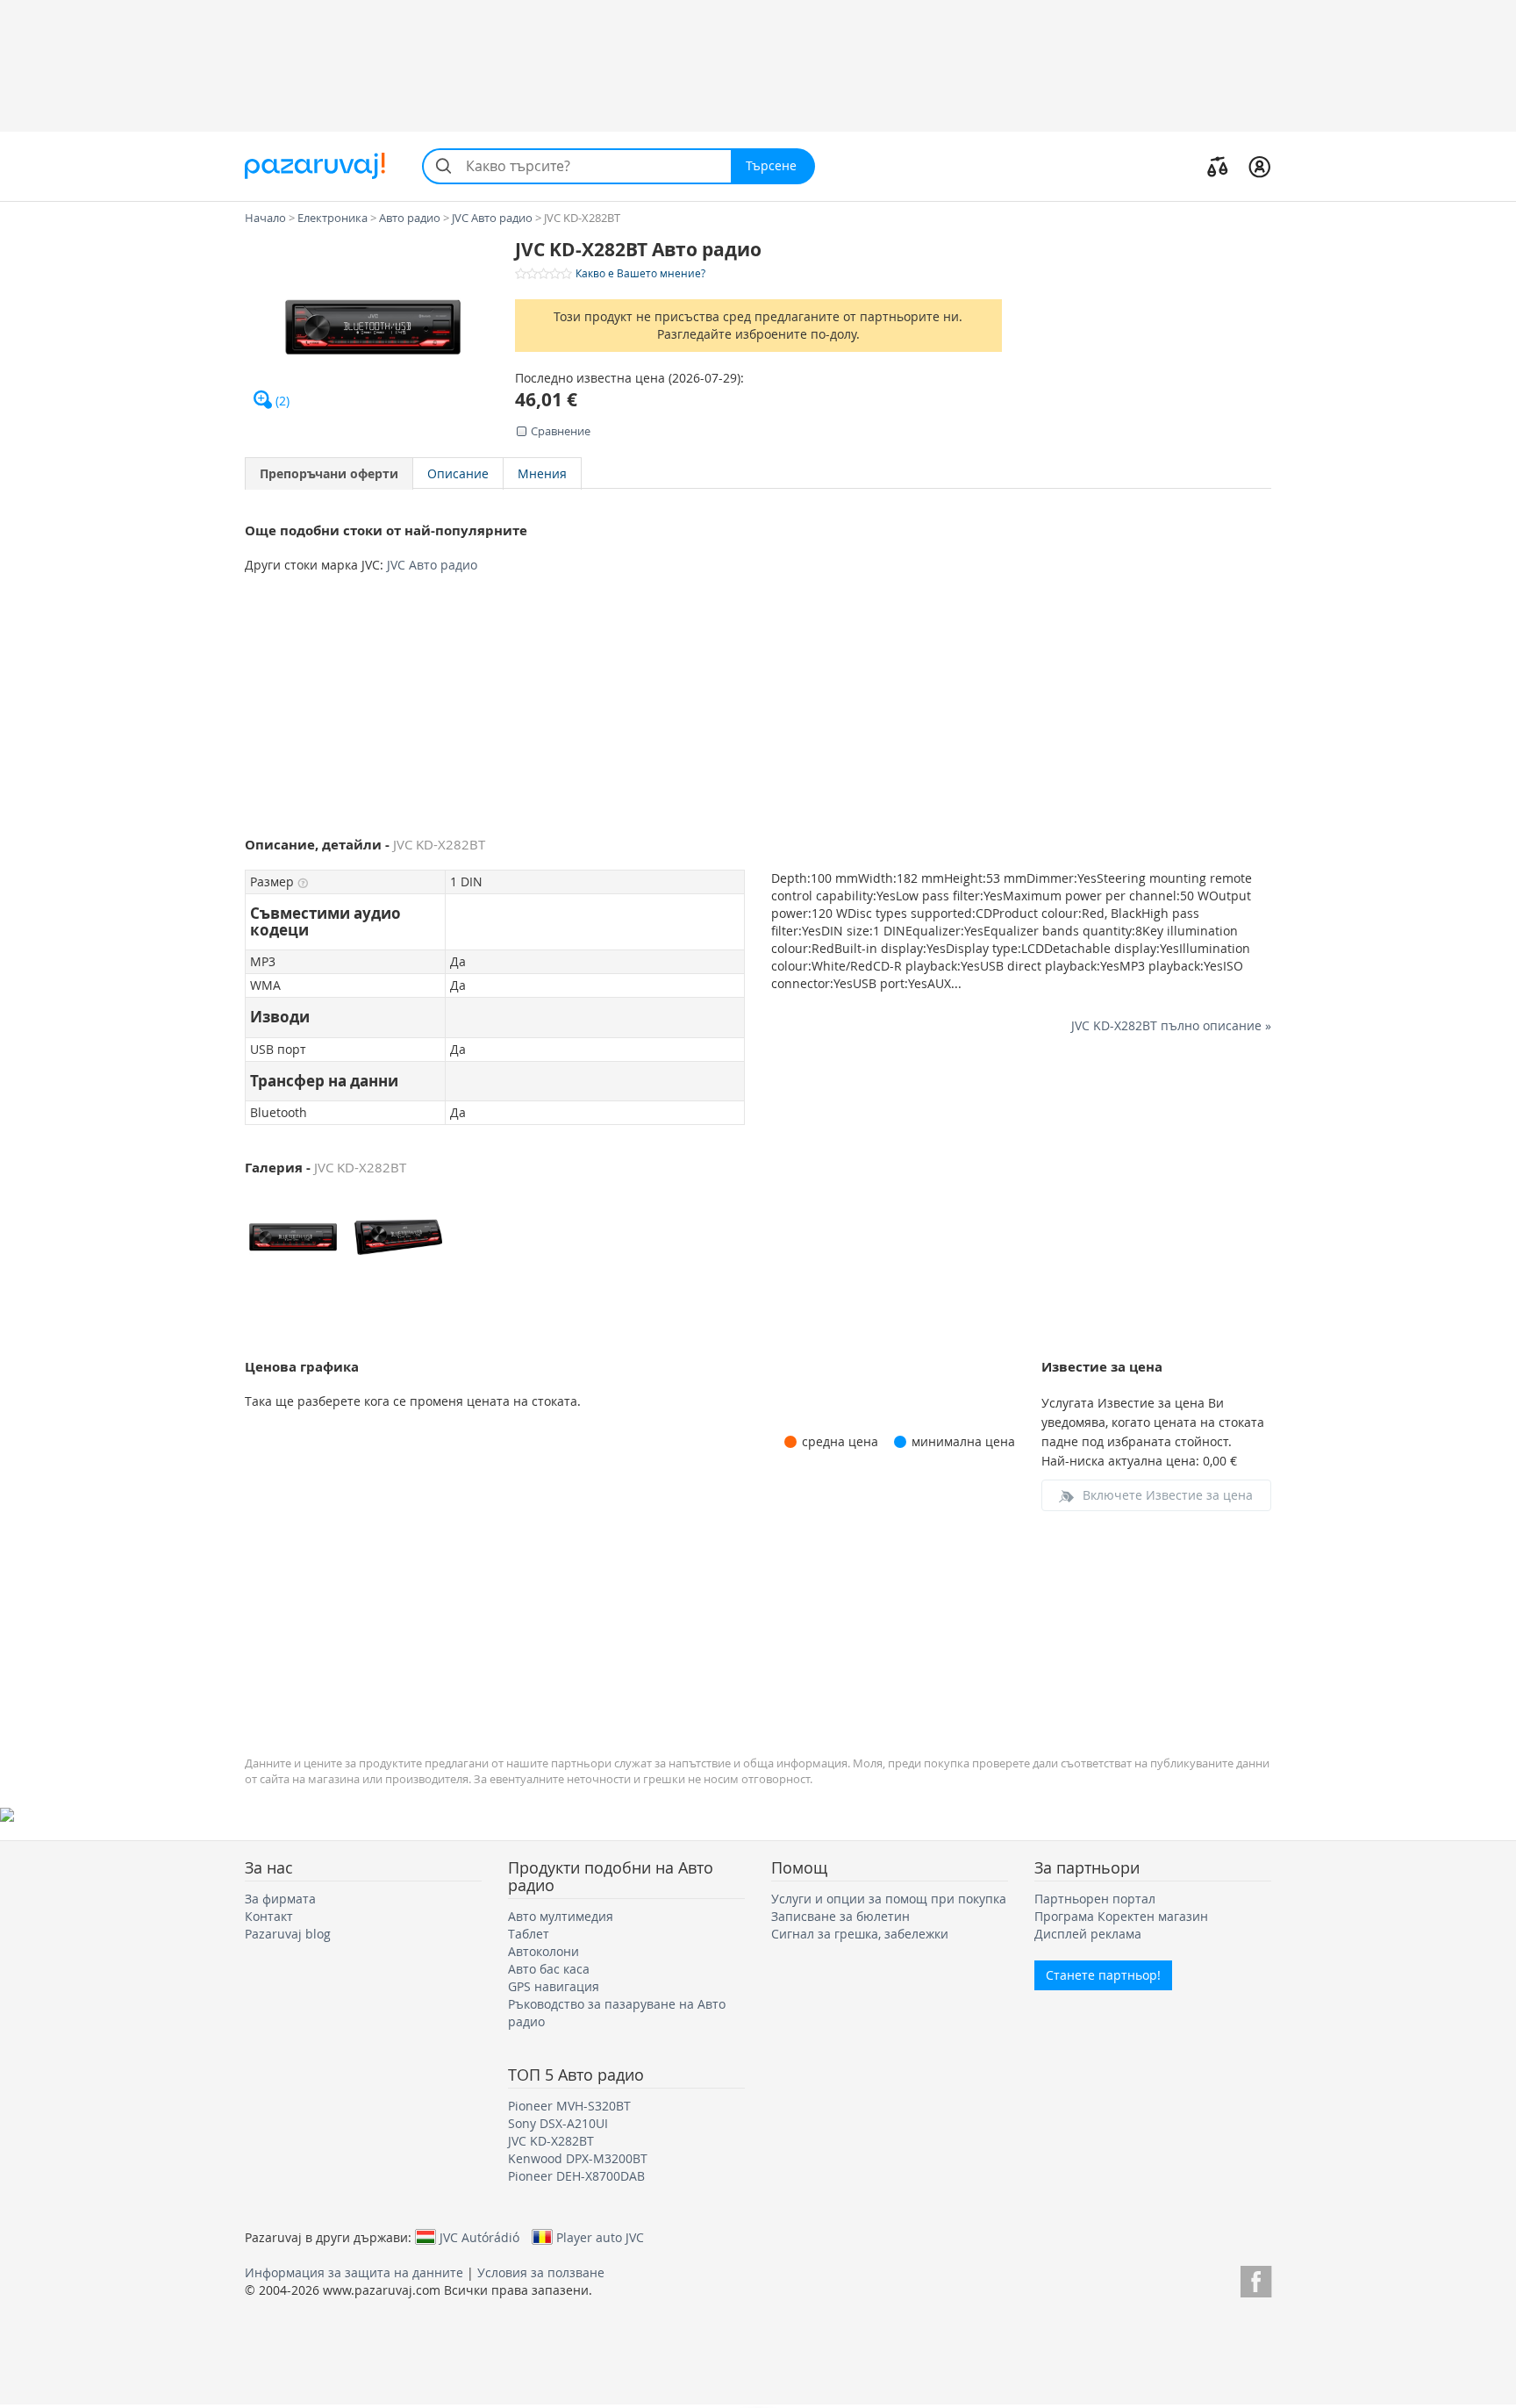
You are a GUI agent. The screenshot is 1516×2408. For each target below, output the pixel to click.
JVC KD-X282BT (551, 2141)
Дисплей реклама (1088, 1934)
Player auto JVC (600, 2237)
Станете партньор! (1103, 1975)
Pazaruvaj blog (288, 1934)
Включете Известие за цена (1168, 1495)
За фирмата (280, 1899)
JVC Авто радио (432, 565)
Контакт (269, 1916)
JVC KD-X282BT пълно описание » (1171, 1025)
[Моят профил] (1259, 166)
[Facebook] (1256, 2279)
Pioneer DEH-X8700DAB (576, 2176)
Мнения (542, 473)
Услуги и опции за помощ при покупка (889, 1899)
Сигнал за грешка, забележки (860, 1934)
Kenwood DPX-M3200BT (578, 2158)
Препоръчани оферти (329, 473)
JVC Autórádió (479, 2237)
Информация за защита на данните (354, 2272)
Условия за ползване (541, 2272)
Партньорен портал (1095, 1899)
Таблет (529, 1934)
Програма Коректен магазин (1121, 1916)
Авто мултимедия (561, 1916)
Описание (458, 473)
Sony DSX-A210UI (558, 2123)
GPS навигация (554, 1986)
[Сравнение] (1218, 166)
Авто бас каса (549, 1969)
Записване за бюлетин (840, 1916)
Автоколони (543, 1951)
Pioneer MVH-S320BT (569, 2106)
